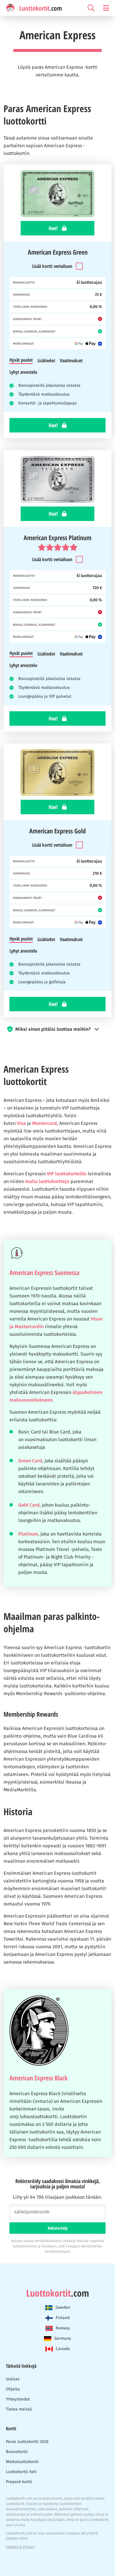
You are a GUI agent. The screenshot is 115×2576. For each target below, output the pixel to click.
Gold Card (29, 1505)
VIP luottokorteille (67, 1174)
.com (58, 2293)
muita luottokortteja (47, 1181)
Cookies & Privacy (20, 2547)
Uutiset (13, 2379)
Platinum (28, 1534)
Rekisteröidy (58, 2228)
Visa (21, 1123)
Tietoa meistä (19, 2409)
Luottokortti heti (21, 2472)
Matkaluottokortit (22, 2462)
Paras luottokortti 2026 (27, 2442)
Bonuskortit (17, 2452)
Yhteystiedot (18, 2399)
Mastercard (45, 1123)
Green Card (30, 1461)
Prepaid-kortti (19, 2482)
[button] (57, 1029)
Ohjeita (13, 2389)
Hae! (54, 228)
